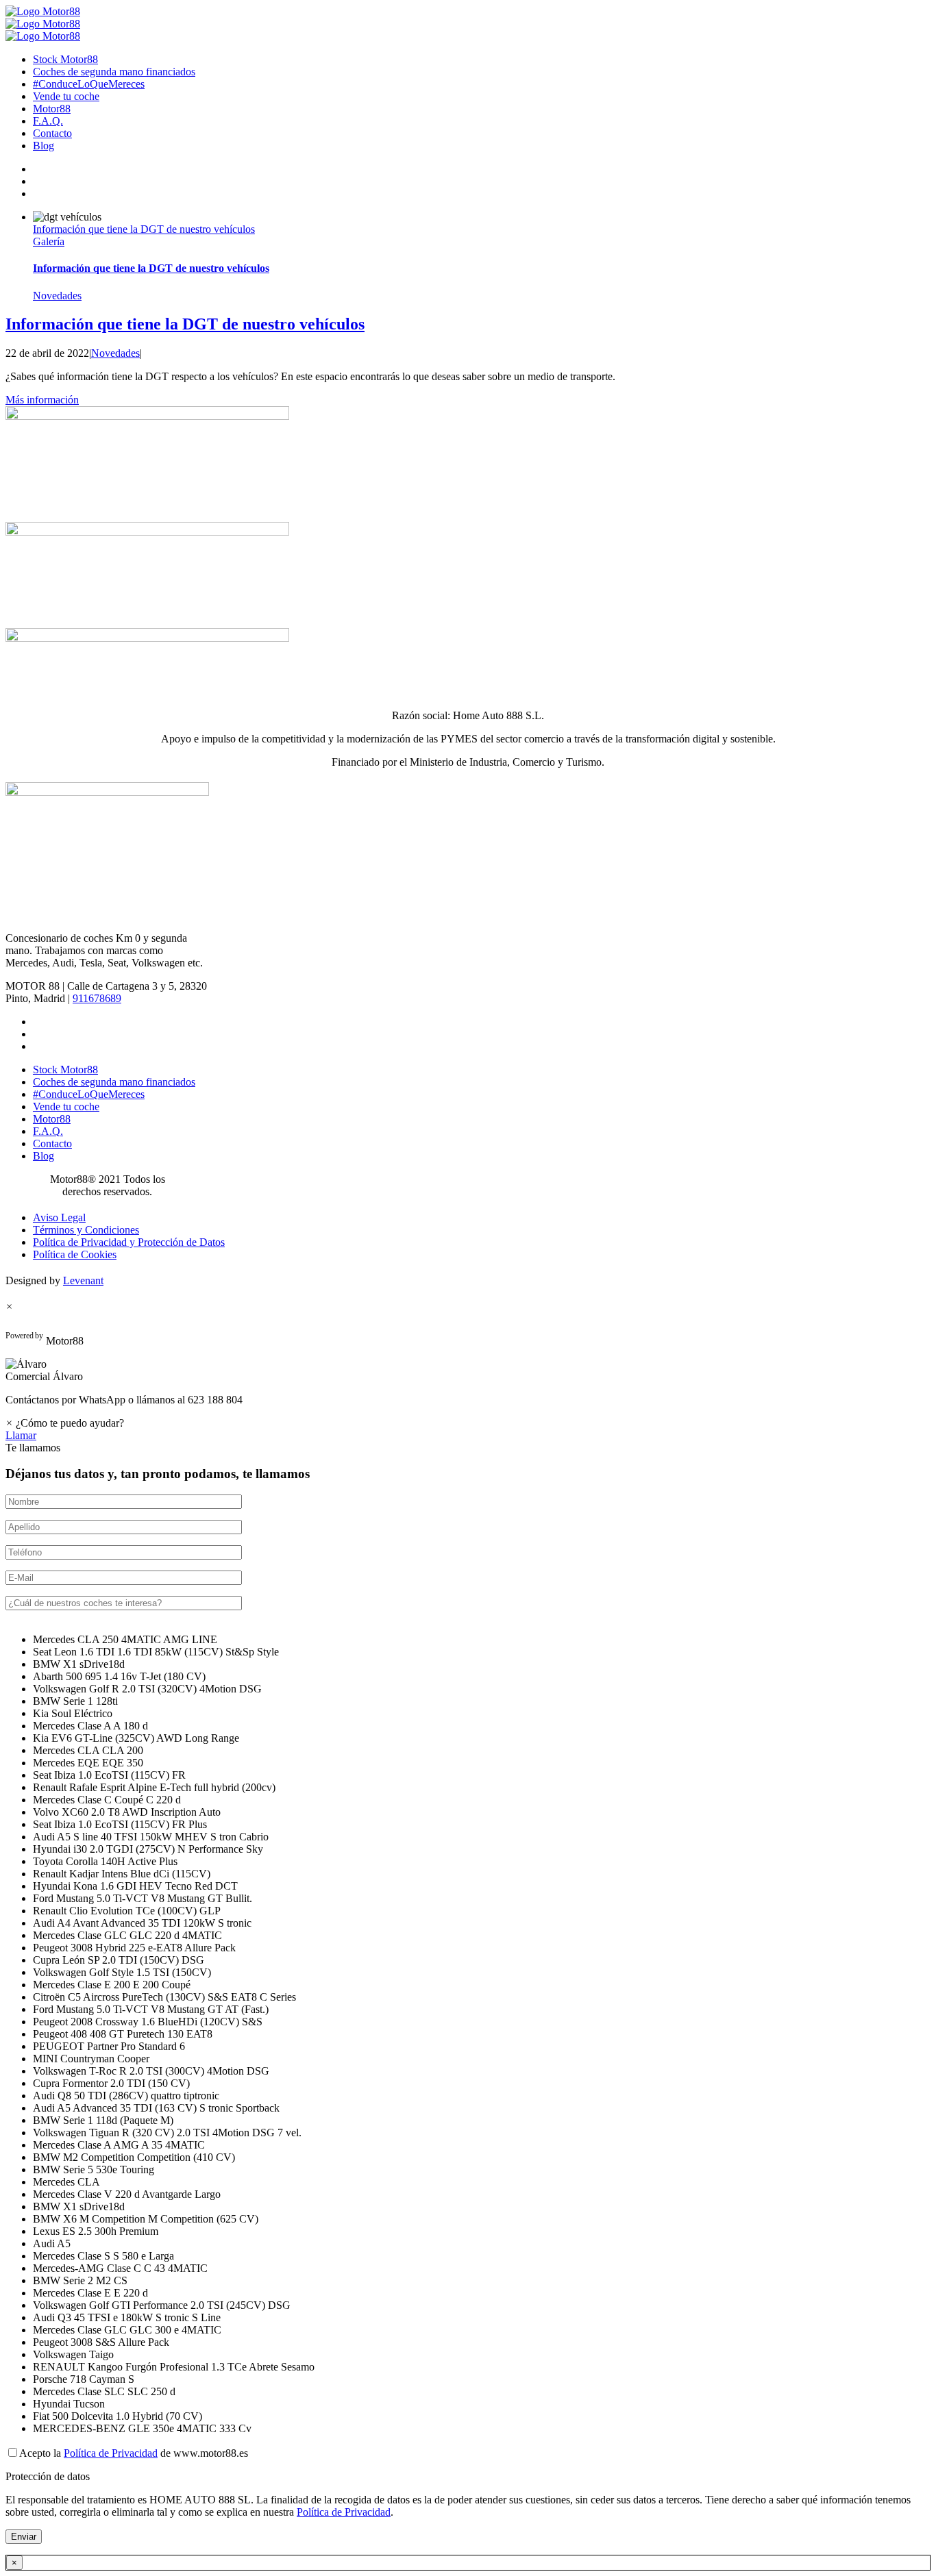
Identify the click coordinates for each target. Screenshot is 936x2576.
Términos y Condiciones (86, 1230)
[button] (468, 1371)
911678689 (97, 998)
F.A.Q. (48, 121)
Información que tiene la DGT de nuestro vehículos (144, 229)
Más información (42, 400)
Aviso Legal (59, 1217)
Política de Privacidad (111, 2453)
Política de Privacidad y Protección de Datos (129, 1242)
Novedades (57, 296)
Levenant (83, 1280)
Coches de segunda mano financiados (114, 72)
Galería (49, 241)
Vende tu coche (66, 96)
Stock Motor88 (65, 59)
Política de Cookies (75, 1254)
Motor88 (52, 109)
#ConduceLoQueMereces (89, 84)
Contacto (52, 133)
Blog (44, 146)
